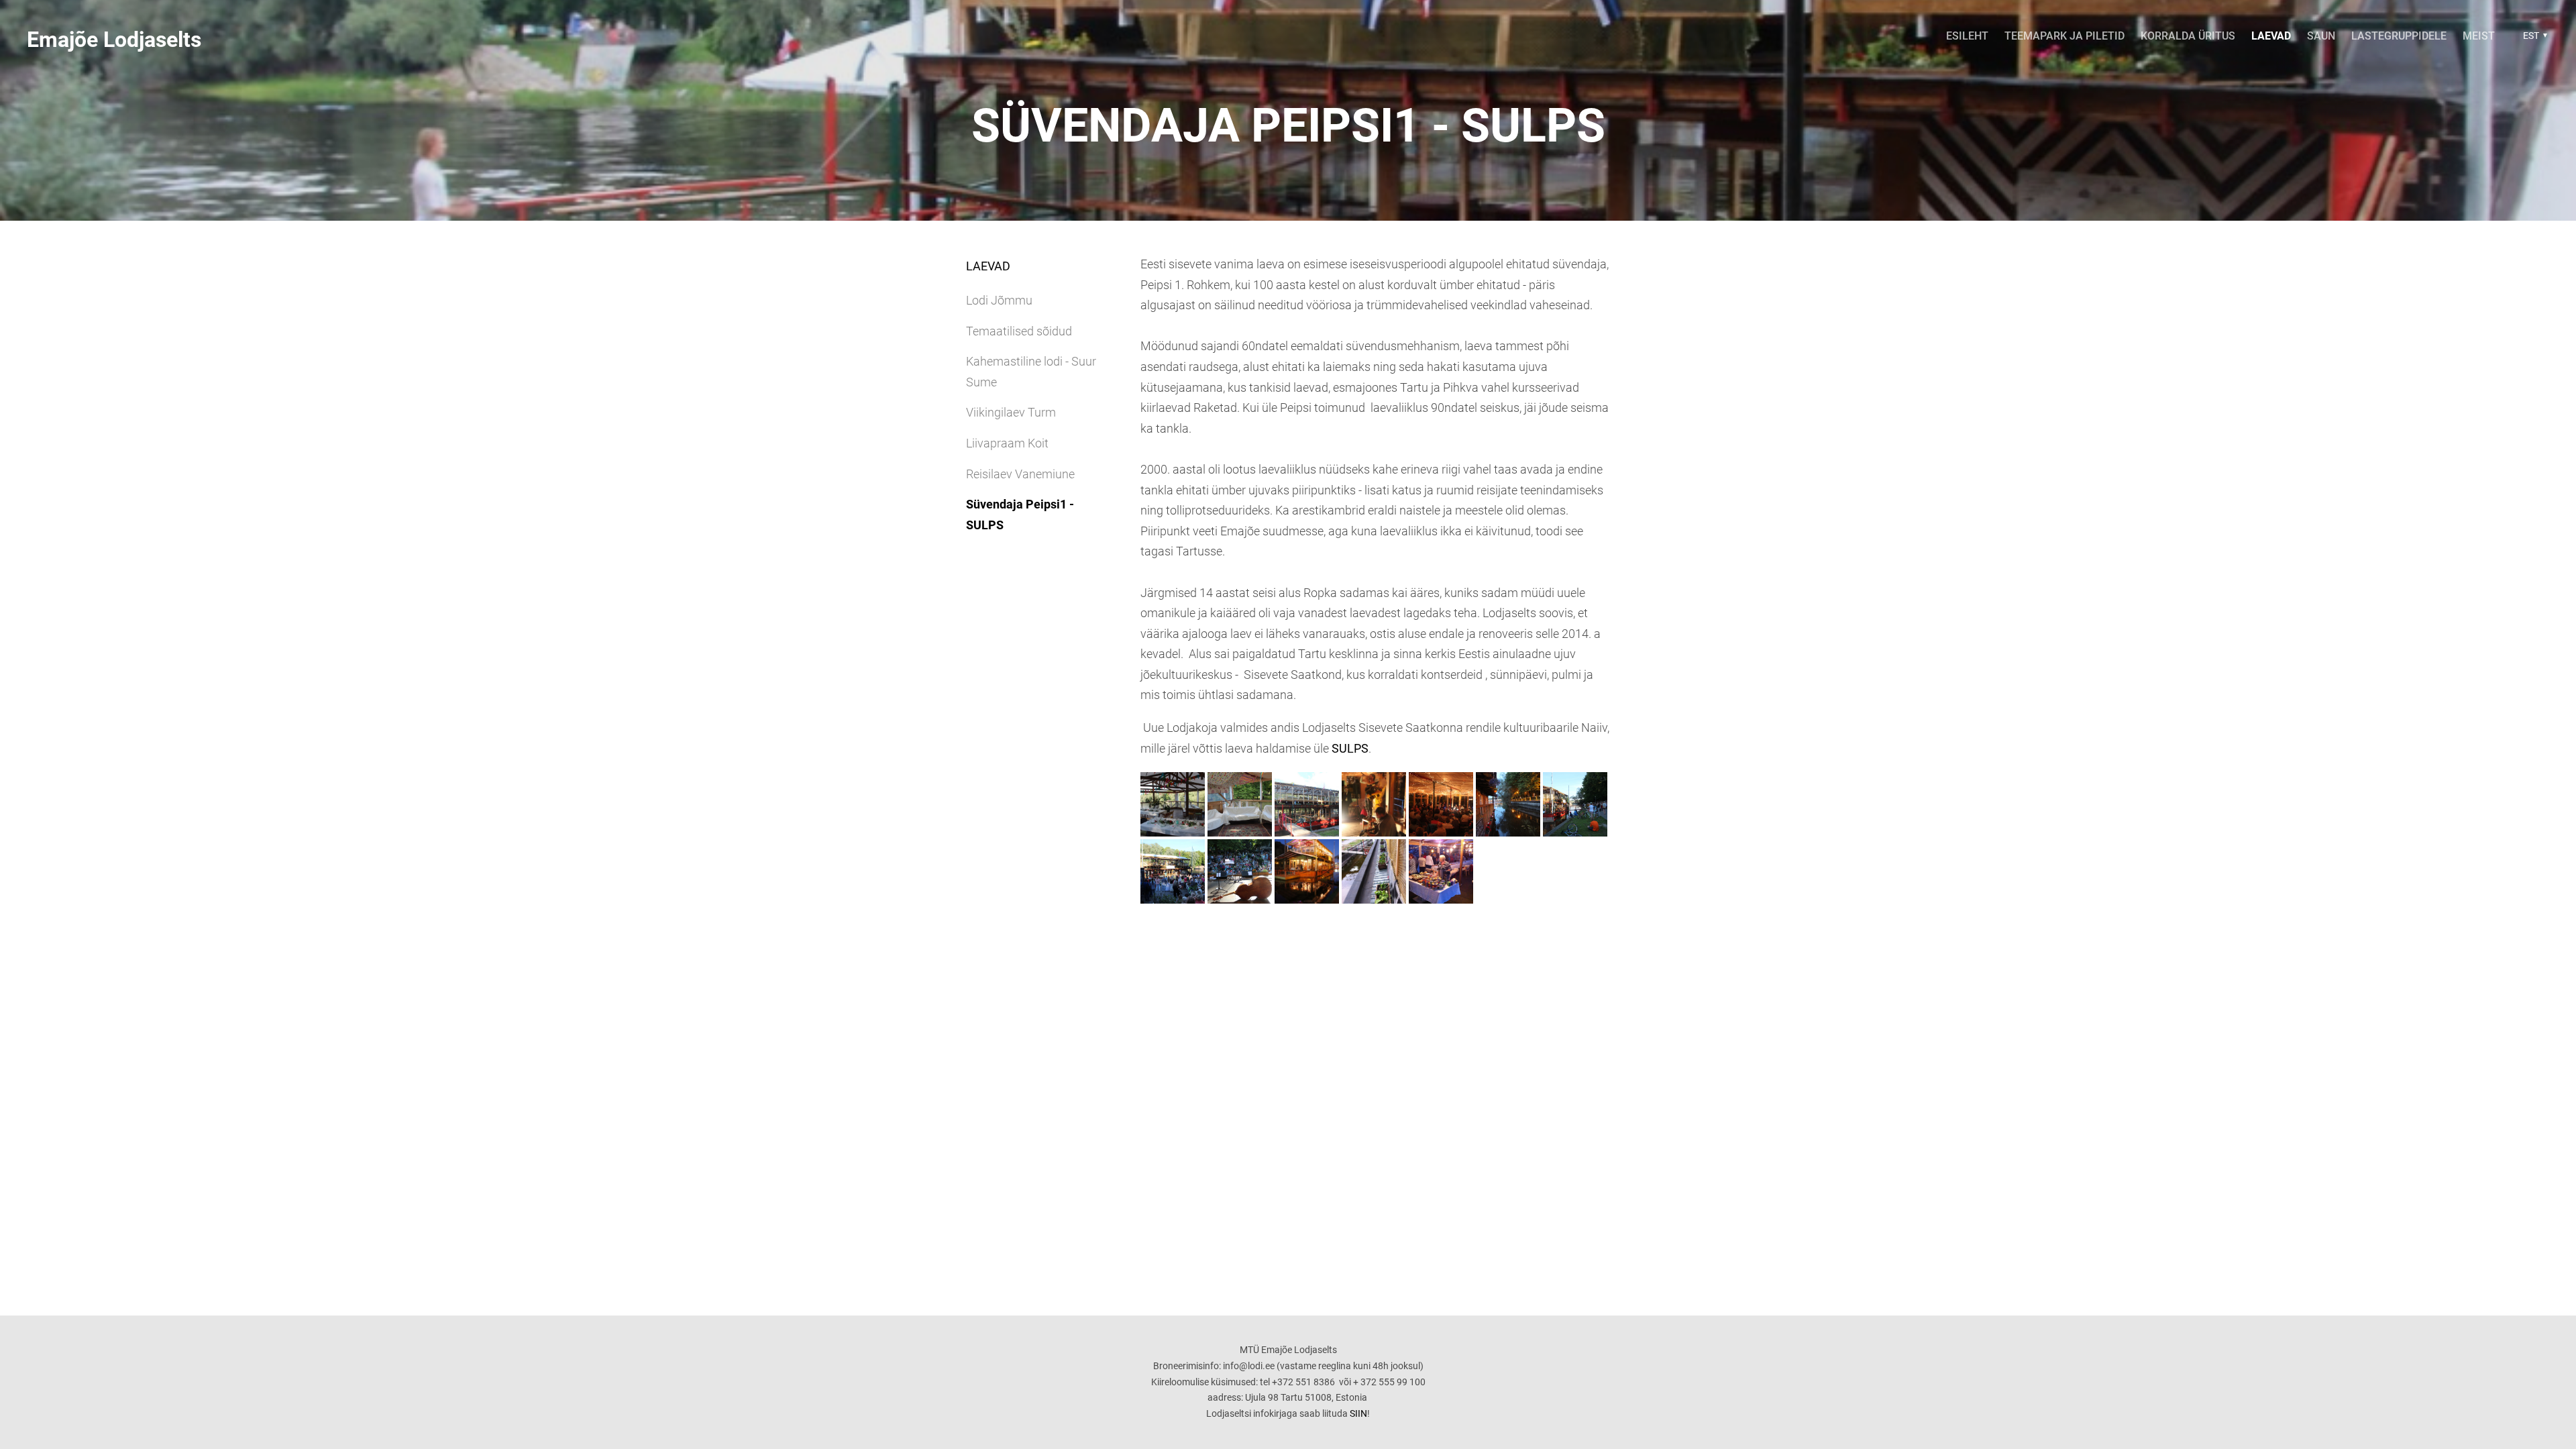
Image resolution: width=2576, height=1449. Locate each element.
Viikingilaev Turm (1011, 412)
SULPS (1350, 748)
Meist (2479, 36)
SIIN (1358, 1413)
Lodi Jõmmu (999, 300)
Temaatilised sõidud (1019, 331)
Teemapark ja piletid (2064, 36)
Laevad (2271, 36)
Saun (2321, 36)
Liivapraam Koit (1007, 443)
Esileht (1967, 36)
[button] (2533, 36)
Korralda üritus (2188, 36)
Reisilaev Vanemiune (1020, 474)
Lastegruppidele (2399, 36)
